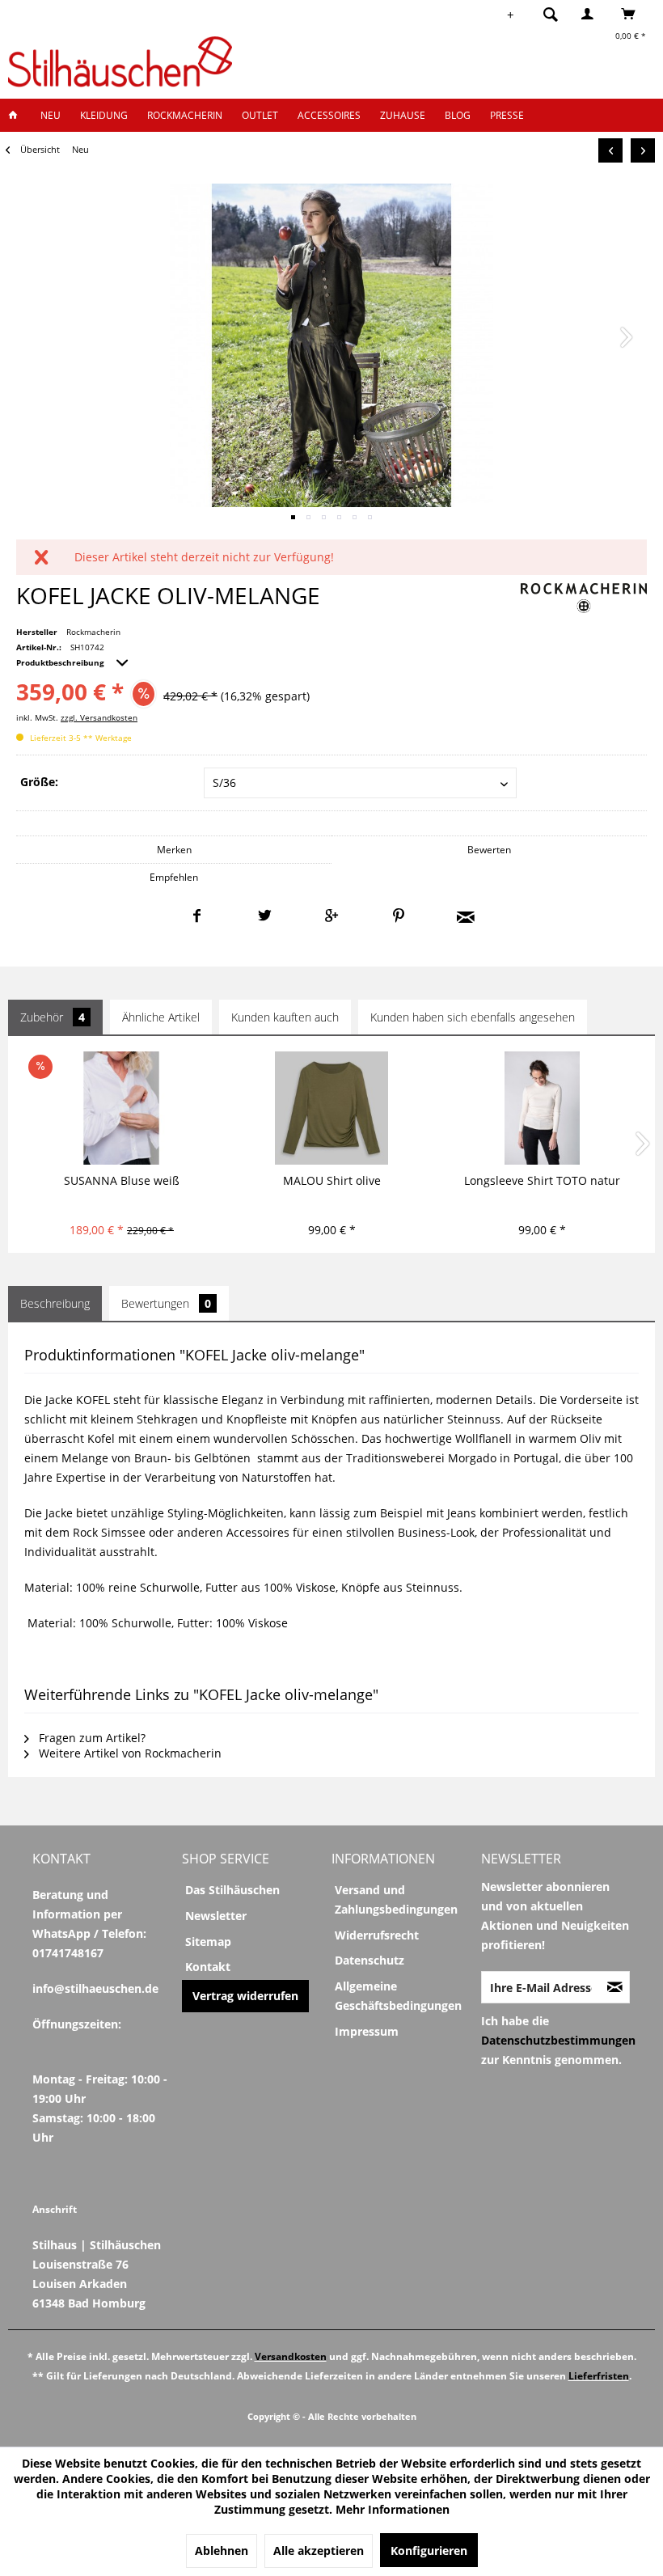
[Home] (18, 115)
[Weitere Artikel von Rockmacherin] (584, 599)
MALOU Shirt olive (332, 1180)
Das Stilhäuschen (232, 1890)
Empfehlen (174, 877)
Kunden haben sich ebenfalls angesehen (473, 1017)
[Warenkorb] (633, 14)
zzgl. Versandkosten (99, 717)
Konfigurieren (429, 2551)
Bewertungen (166, 1303)
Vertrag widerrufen (245, 1996)
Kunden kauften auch (285, 1017)
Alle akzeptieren (319, 2551)
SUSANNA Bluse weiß (122, 1180)
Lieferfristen (599, 2376)
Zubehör (53, 1017)
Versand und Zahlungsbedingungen (396, 1899)
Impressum (367, 2031)
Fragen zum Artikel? (91, 1738)
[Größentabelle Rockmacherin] (26, 1658)
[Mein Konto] (591, 14)
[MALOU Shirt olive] (332, 1108)
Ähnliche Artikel (161, 1017)
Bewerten (489, 850)
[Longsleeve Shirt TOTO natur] (542, 1108)
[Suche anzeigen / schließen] (551, 14)
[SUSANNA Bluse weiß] (122, 1108)
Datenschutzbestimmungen (558, 2040)
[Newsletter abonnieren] (615, 1987)
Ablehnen (222, 2551)
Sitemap (208, 1942)
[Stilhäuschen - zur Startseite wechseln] (120, 62)
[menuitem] (546, 14)
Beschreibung (55, 1303)
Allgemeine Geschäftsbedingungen (398, 1996)
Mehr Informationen (393, 2509)
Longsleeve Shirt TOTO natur (542, 1180)
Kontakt (208, 1967)
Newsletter (216, 1916)
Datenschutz (370, 1960)
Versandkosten (291, 2356)
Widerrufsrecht (377, 1935)
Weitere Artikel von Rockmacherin (129, 1753)
